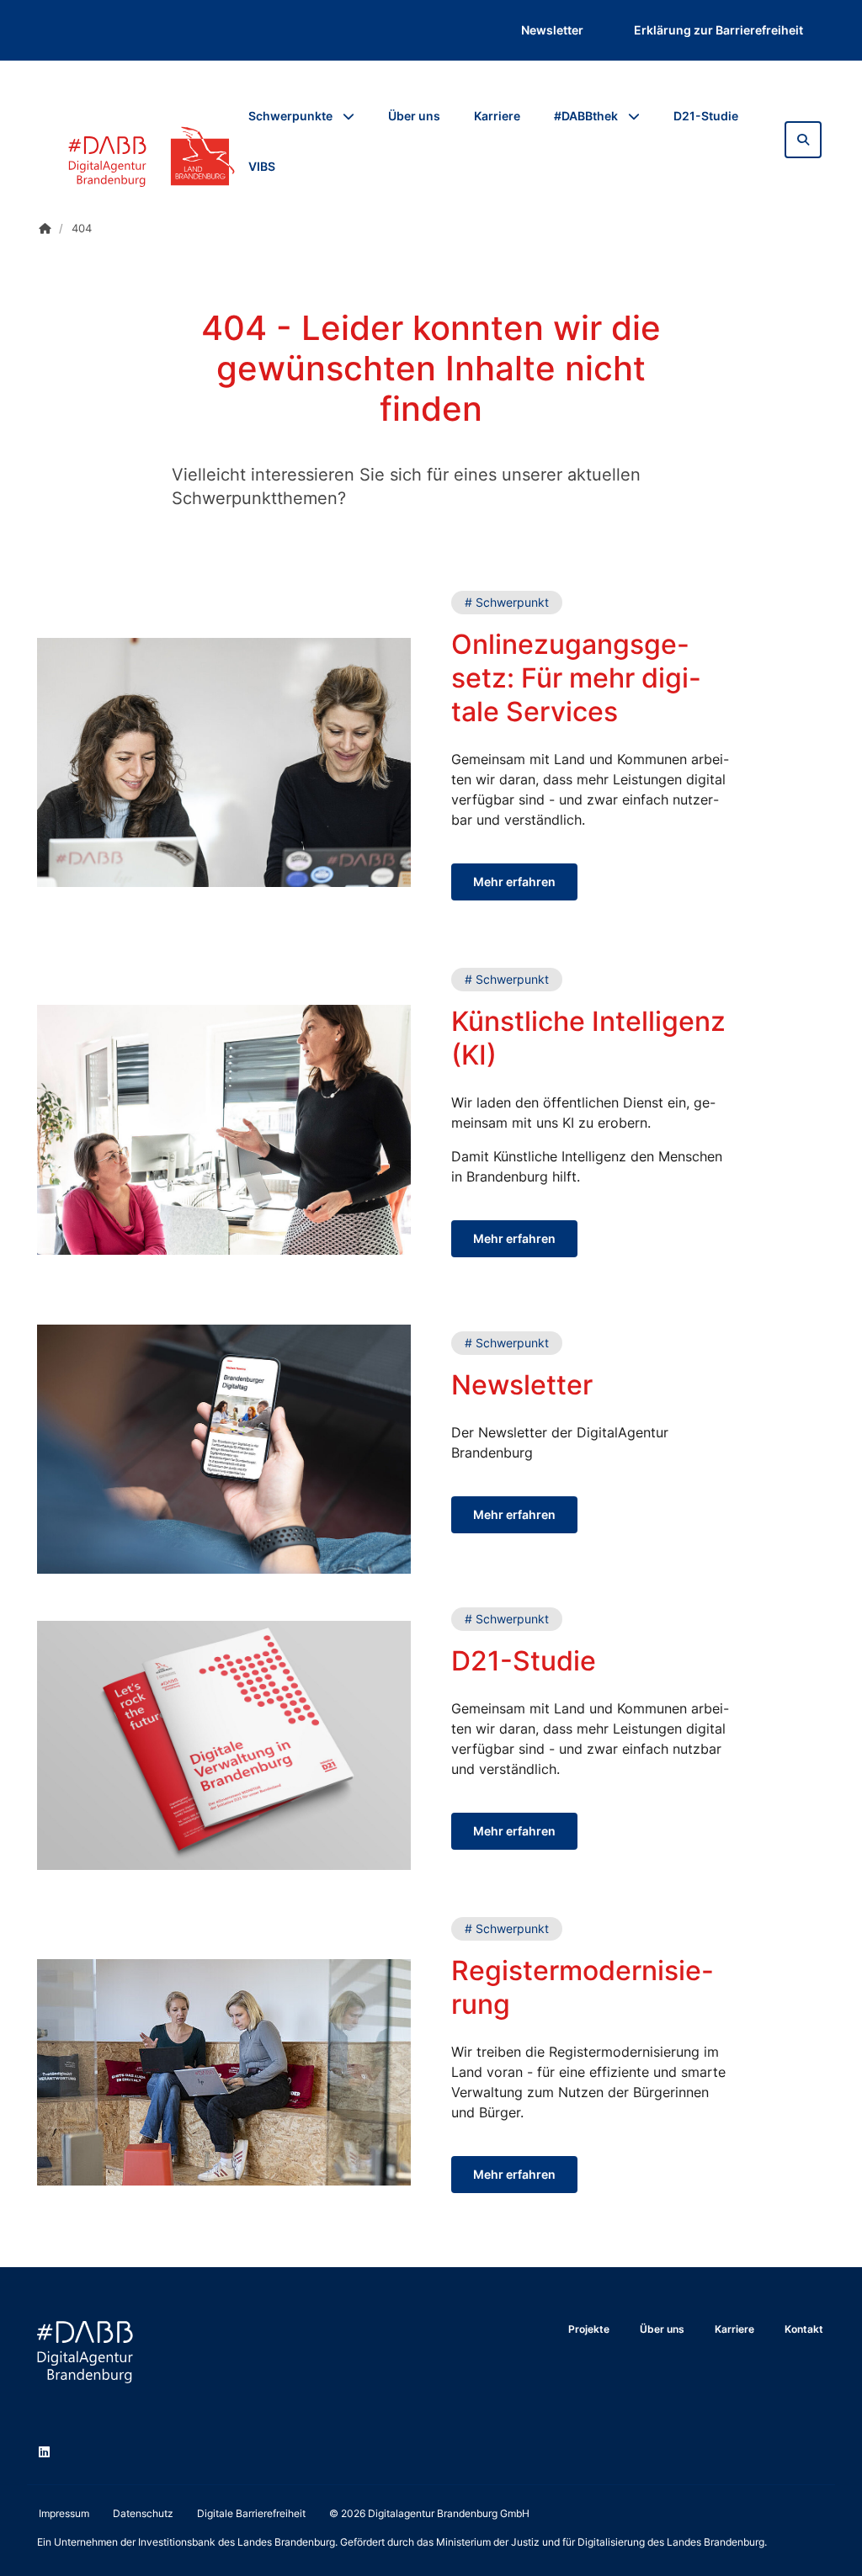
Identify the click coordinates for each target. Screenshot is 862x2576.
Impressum (64, 2513)
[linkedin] (47, 2454)
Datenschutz (143, 2513)
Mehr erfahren (514, 882)
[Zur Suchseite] (803, 140)
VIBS (262, 166)
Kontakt (804, 2329)
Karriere (497, 116)
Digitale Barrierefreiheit (251, 2513)
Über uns (414, 116)
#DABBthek (586, 116)
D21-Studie (706, 116)
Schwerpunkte (290, 116)
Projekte (589, 2329)
